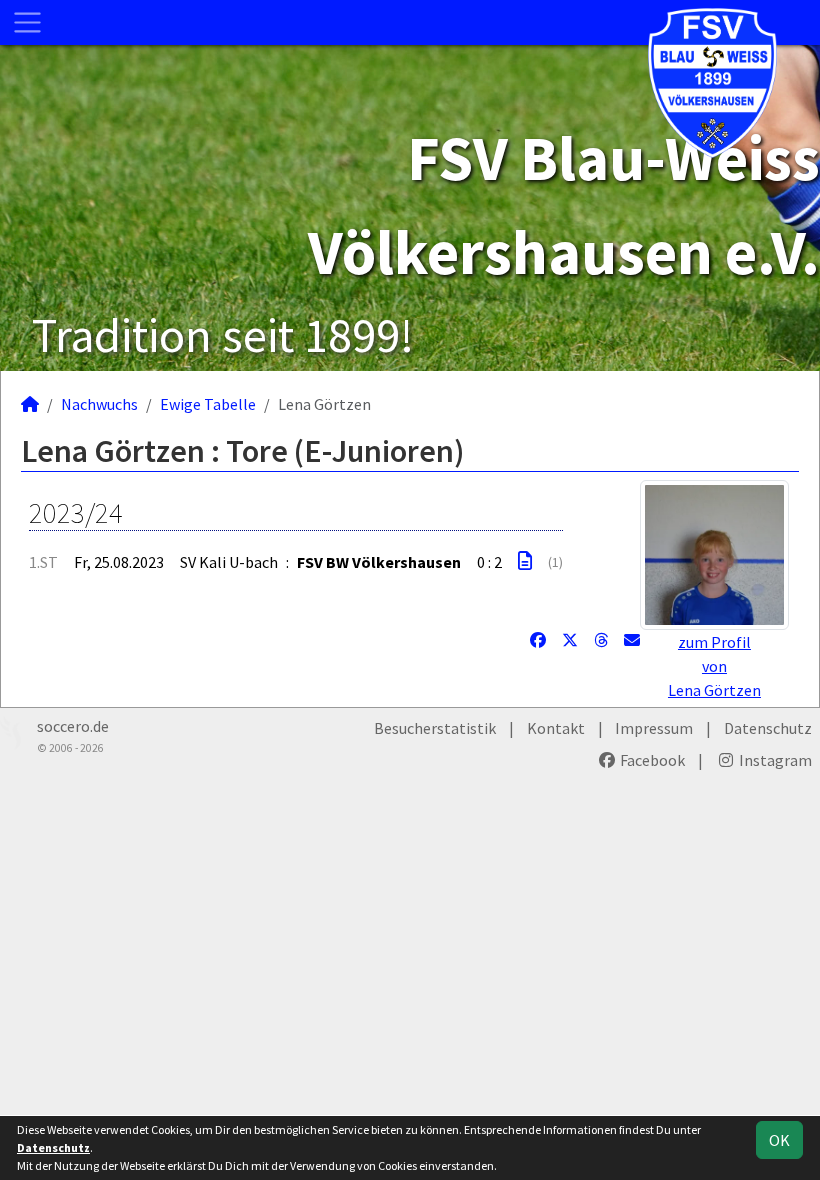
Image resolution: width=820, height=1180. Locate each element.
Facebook (651, 760)
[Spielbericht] (525, 561)
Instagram (774, 760)
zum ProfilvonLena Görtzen (714, 666)
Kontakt (556, 728)
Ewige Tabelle (208, 404)
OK (779, 1140)
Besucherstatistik (435, 728)
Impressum (654, 728)
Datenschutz (768, 728)
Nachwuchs (99, 404)
